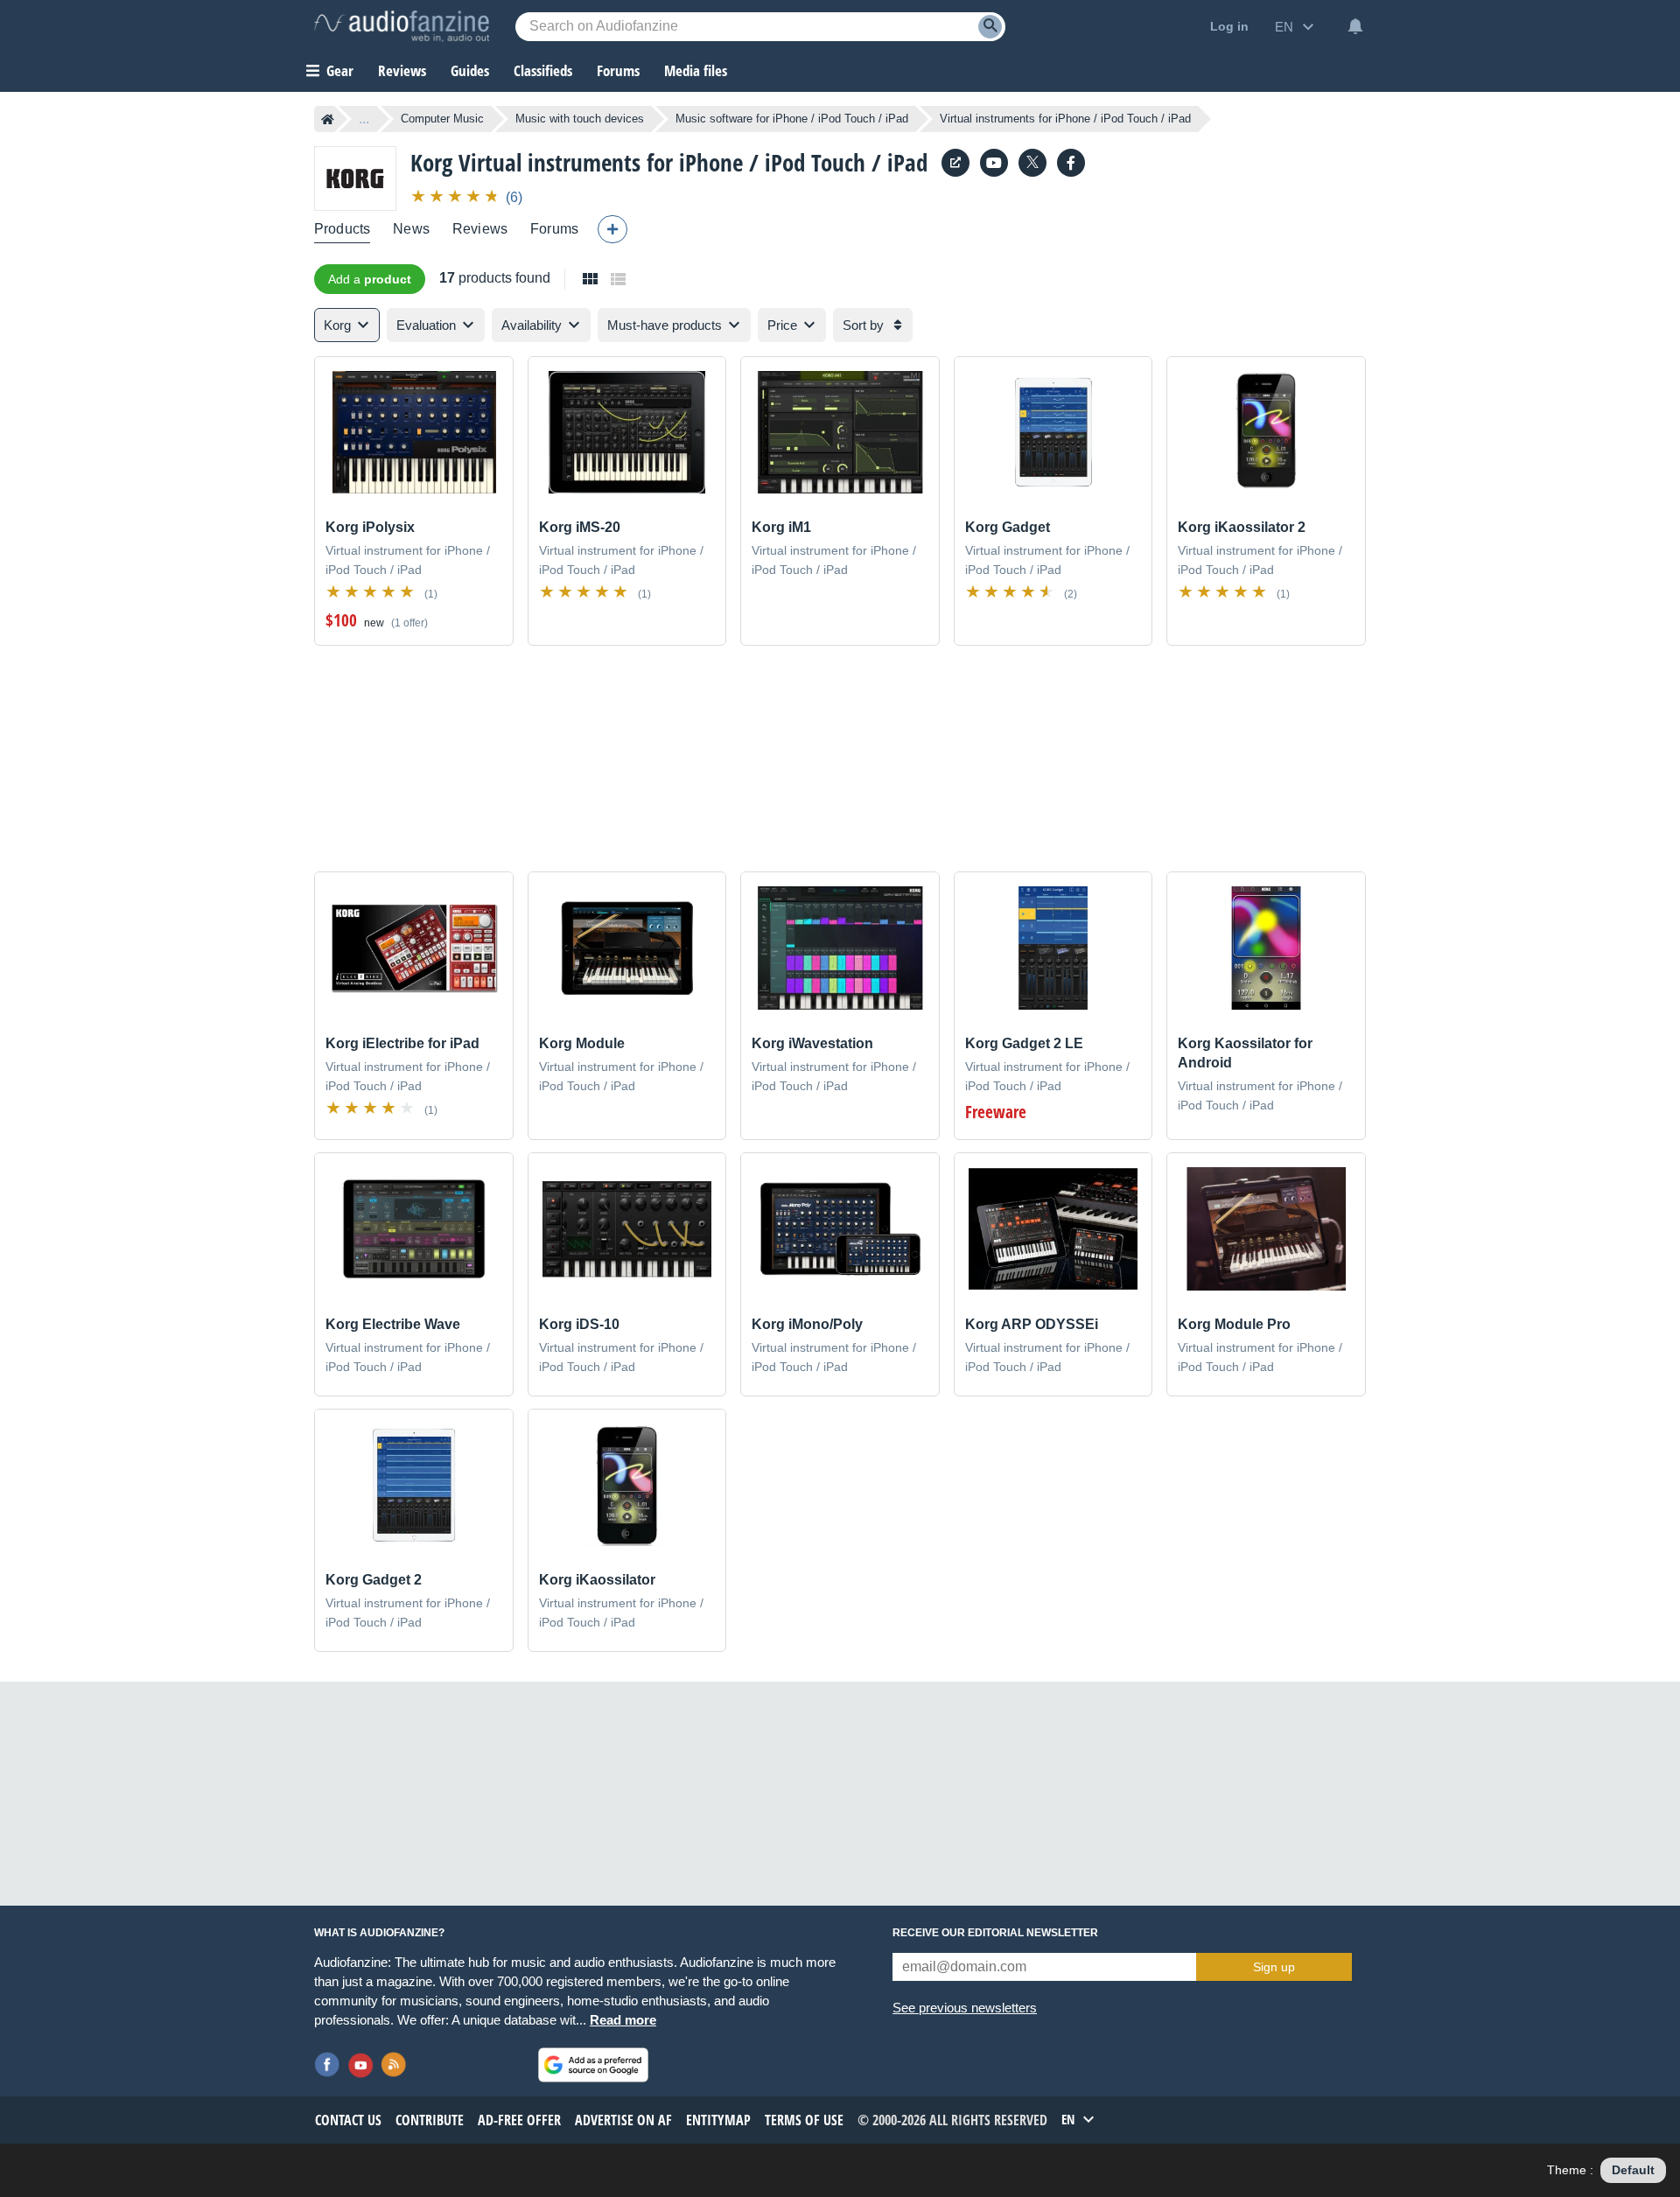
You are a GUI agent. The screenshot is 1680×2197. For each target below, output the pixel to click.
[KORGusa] (1071, 163)
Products (342, 229)
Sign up (1274, 1967)
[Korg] (355, 178)
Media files (696, 70)
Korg (431, 162)
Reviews (402, 70)
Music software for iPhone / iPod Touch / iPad (792, 119)
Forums (554, 229)
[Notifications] (1355, 26)
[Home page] (328, 119)
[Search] (990, 27)
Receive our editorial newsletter (995, 1933)
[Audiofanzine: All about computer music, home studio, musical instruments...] (402, 26)
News (411, 229)
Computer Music (442, 119)
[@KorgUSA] (1032, 163)
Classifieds (543, 70)
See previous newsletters (965, 2008)
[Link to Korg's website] (955, 163)
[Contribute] (612, 229)
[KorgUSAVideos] (994, 163)
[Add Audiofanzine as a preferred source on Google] (593, 2065)
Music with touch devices (580, 119)
